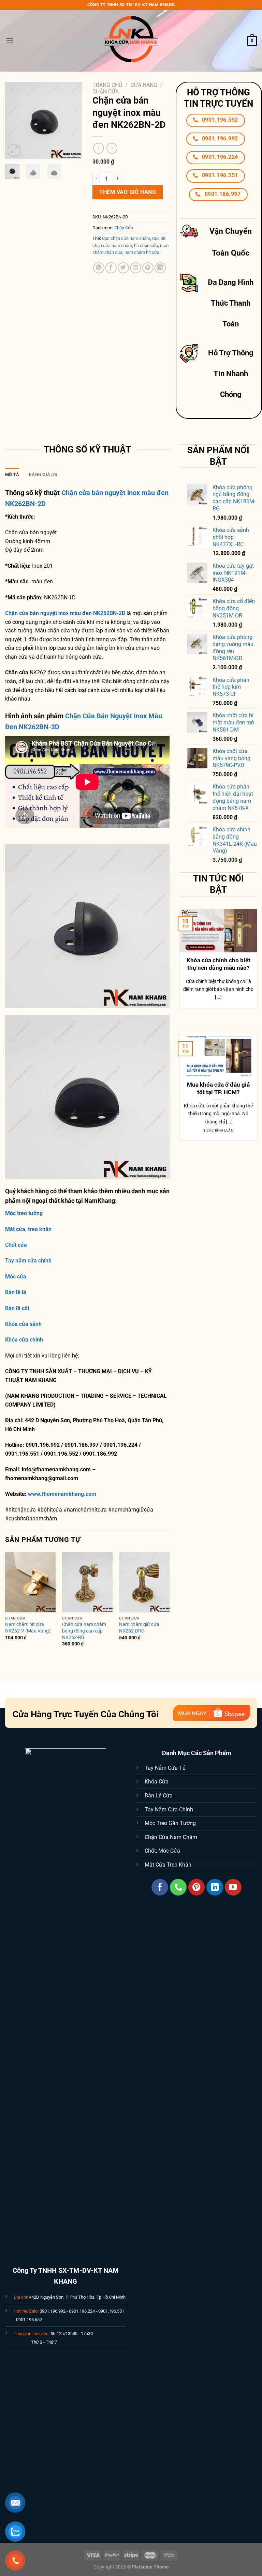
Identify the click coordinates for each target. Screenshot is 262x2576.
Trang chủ (107, 85)
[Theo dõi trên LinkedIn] (215, 1887)
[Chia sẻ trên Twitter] (123, 268)
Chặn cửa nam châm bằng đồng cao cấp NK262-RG (84, 1631)
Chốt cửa (16, 1245)
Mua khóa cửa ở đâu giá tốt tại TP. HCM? (218, 1088)
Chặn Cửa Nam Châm (171, 1837)
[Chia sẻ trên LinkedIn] (160, 268)
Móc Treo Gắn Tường (170, 1823)
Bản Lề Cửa (159, 1796)
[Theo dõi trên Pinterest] (197, 1887)
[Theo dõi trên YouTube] (233, 1887)
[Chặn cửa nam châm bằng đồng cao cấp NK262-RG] (87, 1582)
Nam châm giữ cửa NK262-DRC (139, 1628)
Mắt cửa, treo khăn (28, 1229)
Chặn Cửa (106, 91)
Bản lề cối (17, 1308)
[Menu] (9, 41)
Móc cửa (16, 1277)
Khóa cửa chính (24, 1340)
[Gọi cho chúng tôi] (178, 1887)
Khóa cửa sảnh (23, 1324)
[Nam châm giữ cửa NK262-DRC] (144, 1582)
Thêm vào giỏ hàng (128, 192)
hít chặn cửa (146, 246)
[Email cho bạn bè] (136, 268)
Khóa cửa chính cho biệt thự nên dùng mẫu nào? (219, 964)
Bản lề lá (16, 1292)
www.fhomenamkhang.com (63, 1494)
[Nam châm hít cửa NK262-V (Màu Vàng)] (30, 1582)
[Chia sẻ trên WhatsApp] (99, 268)
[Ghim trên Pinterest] (148, 268)
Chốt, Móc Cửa (162, 1851)
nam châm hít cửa (142, 252)
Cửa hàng (144, 85)
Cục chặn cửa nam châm (126, 238)
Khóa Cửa (157, 1782)
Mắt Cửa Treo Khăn (168, 1865)
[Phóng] (14, 150)
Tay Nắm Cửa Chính (169, 1810)
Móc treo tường (24, 1213)
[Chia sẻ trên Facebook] (111, 268)
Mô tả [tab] (12, 474)
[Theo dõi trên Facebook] (160, 1887)
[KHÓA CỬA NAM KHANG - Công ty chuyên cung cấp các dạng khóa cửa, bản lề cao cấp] (131, 41)
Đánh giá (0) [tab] (43, 474)
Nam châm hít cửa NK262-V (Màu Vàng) (28, 1628)
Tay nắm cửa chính (28, 1261)
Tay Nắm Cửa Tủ (165, 1768)
